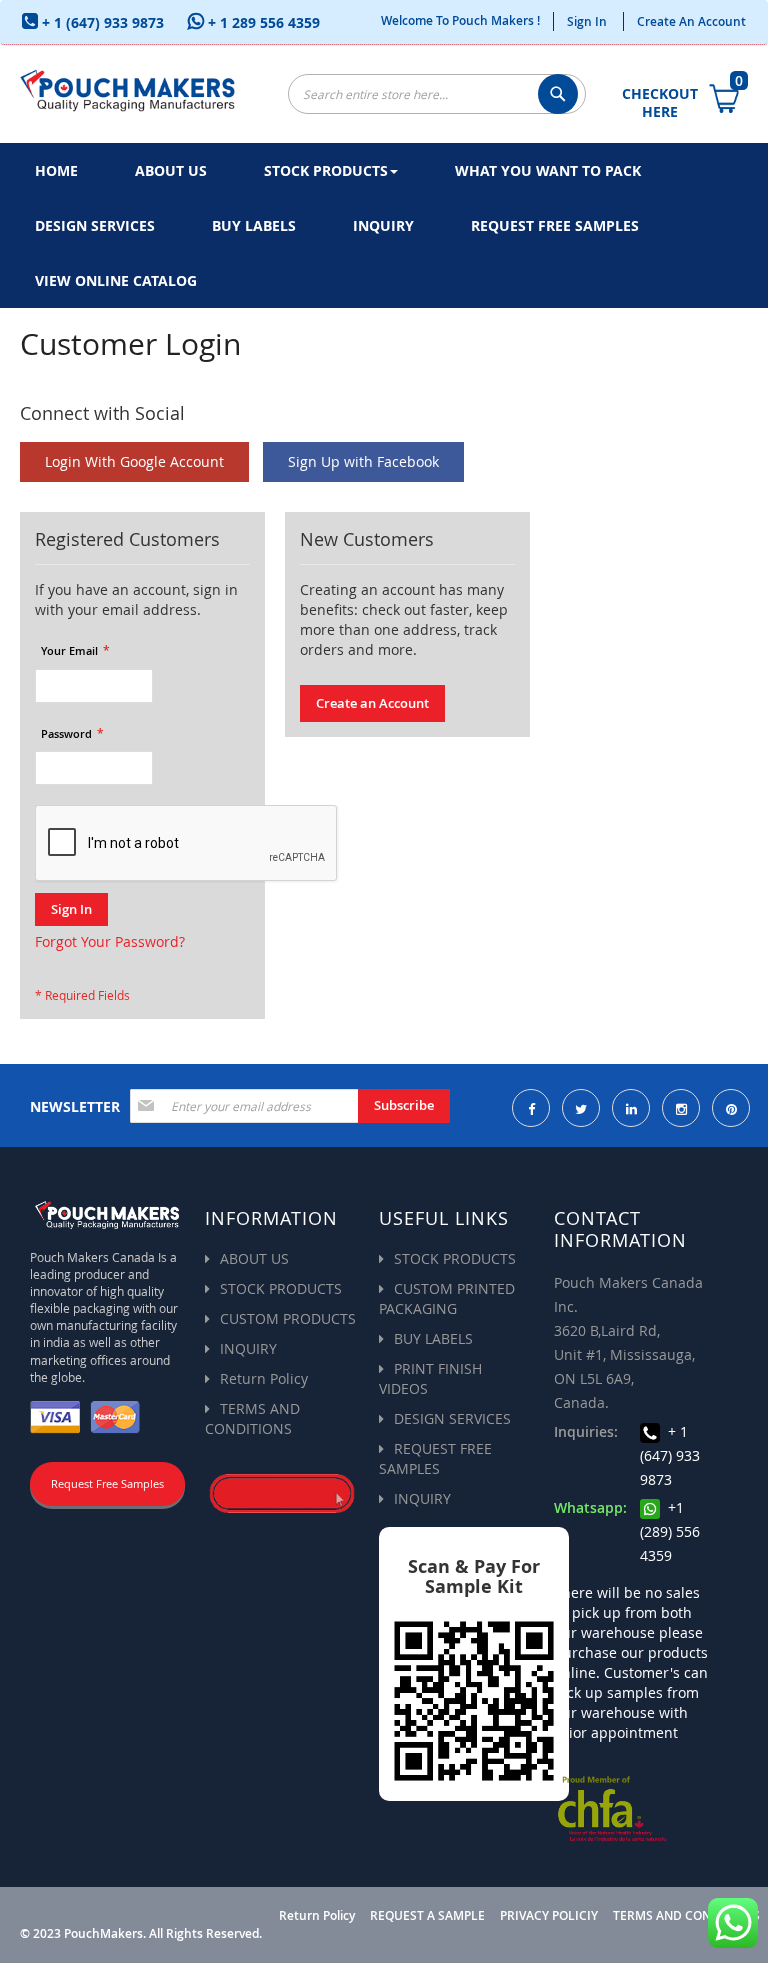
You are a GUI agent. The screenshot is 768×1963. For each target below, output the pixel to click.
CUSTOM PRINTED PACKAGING (447, 1298)
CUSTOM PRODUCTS (288, 1318)
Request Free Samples (107, 1483)
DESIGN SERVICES (452, 1418)
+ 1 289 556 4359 (262, 22)
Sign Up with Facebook (363, 461)
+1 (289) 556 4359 (670, 1531)
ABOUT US (254, 1258)
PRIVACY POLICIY (549, 1916)
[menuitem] (56, 170)
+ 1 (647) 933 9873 (101, 22)
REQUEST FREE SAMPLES (435, 1458)
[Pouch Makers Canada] (127, 88)
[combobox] (437, 94)
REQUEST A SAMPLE (427, 1916)
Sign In (587, 21)
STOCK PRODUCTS (281, 1288)
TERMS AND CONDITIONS (252, 1418)
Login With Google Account (134, 461)
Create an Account (691, 21)
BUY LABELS (433, 1338)
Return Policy (264, 1378)
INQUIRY (248, 1348)
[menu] (384, 225)
